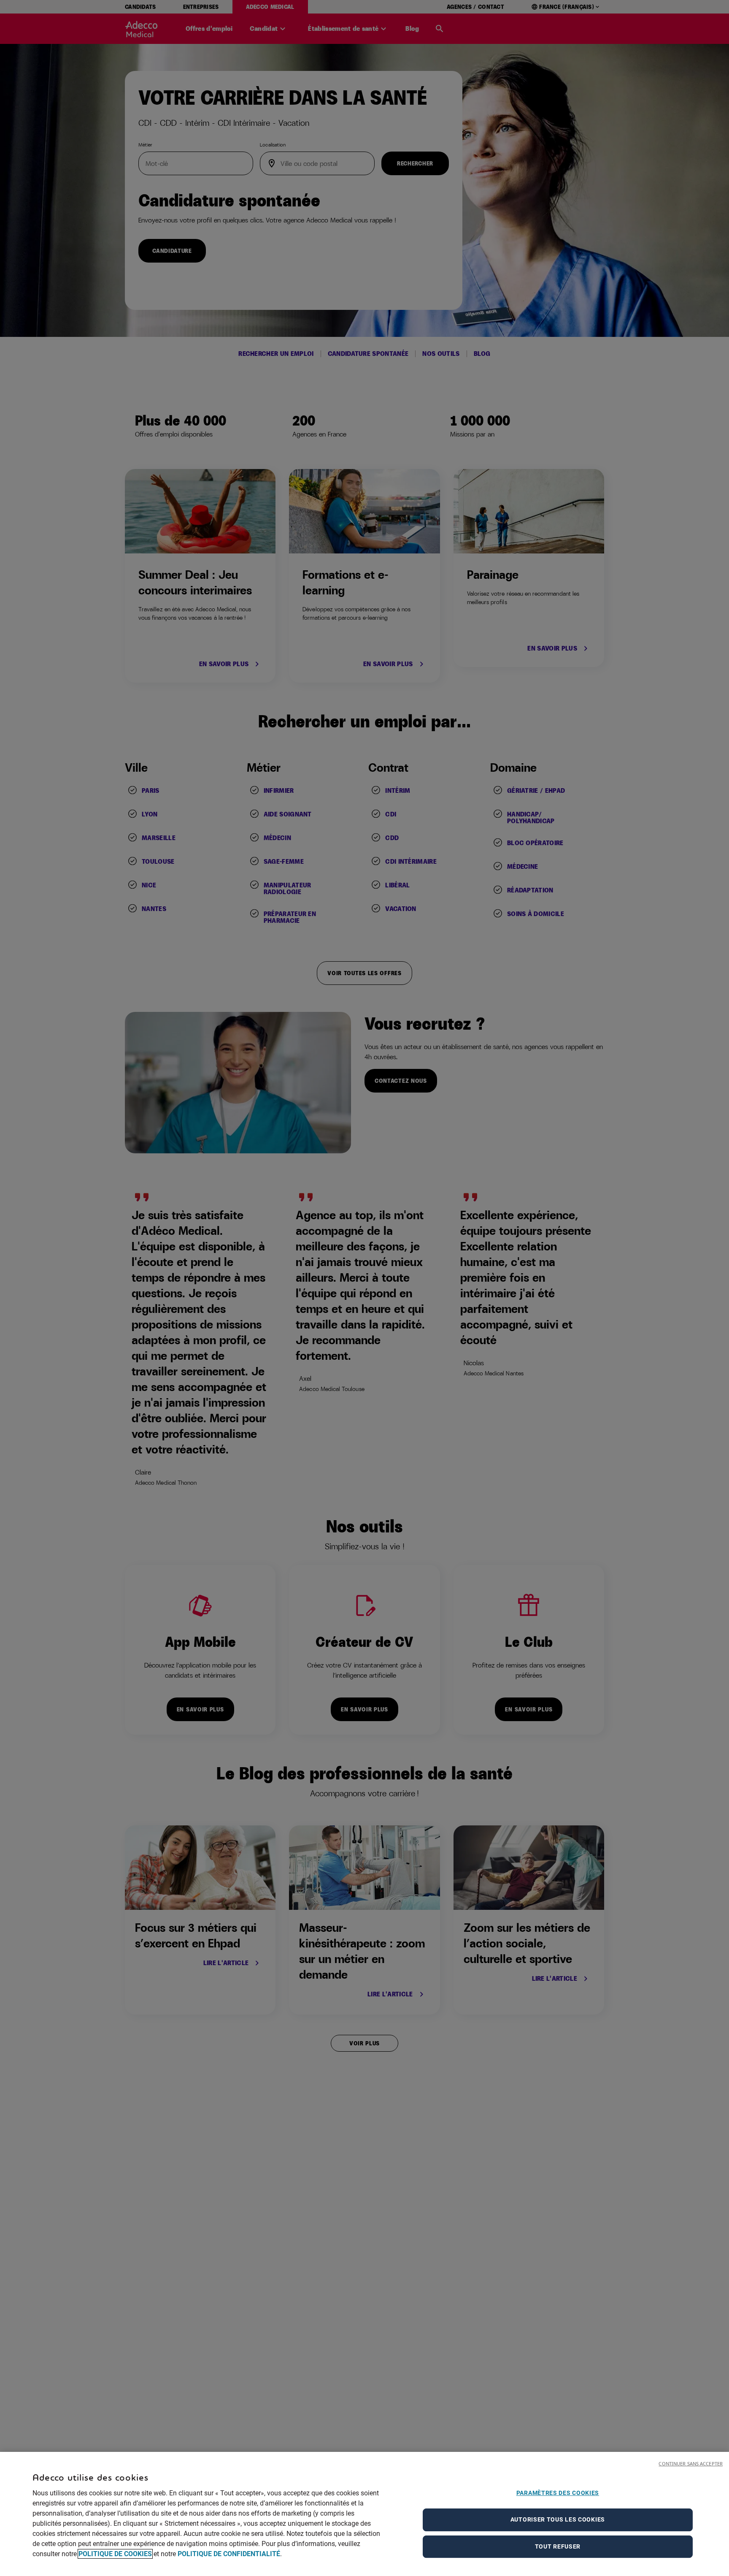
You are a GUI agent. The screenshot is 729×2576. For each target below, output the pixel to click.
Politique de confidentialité (229, 2554)
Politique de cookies (115, 2554)
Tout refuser (558, 2546)
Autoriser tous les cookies (558, 2519)
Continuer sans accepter (691, 2463)
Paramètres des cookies (558, 2493)
